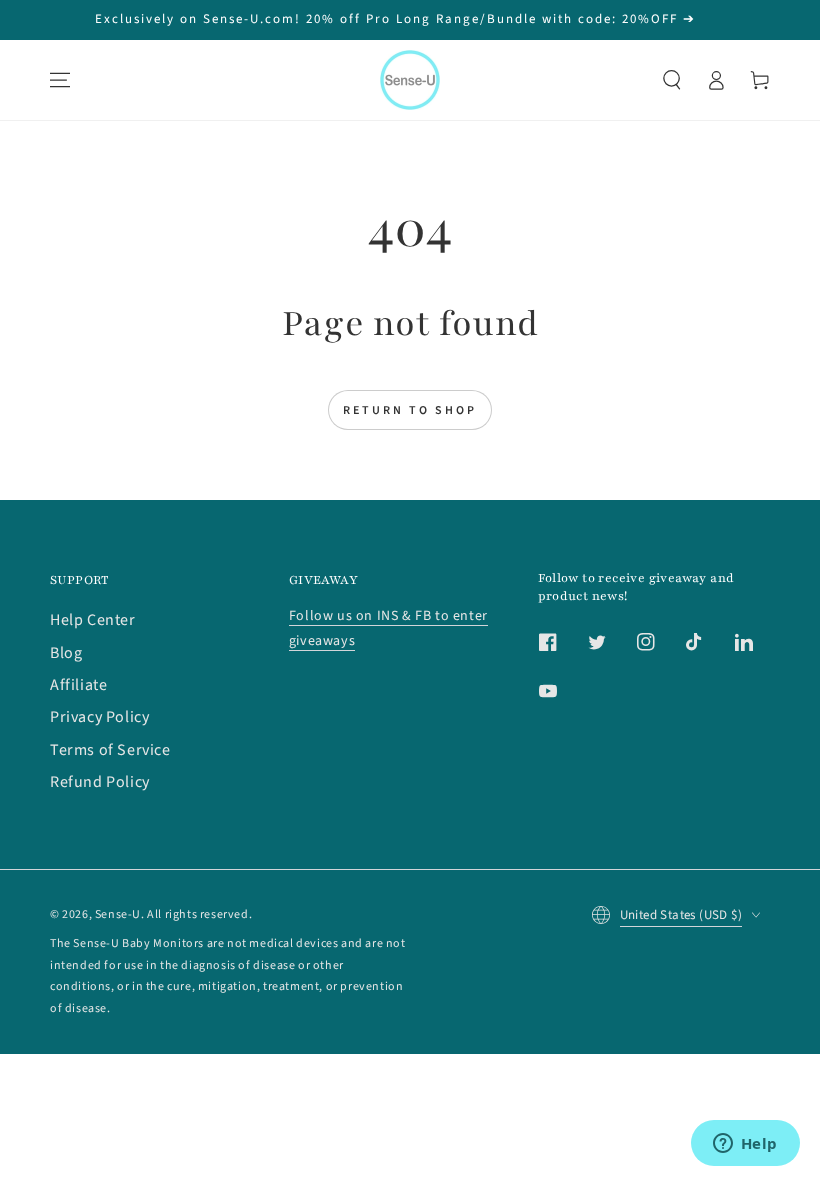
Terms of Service (110, 750)
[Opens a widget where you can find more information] (745, 1145)
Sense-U (118, 914)
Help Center (93, 620)
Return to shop (410, 410)
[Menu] (60, 80)
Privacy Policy (99, 717)
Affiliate (78, 685)
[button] (672, 80)
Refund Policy (100, 782)
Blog (66, 653)
